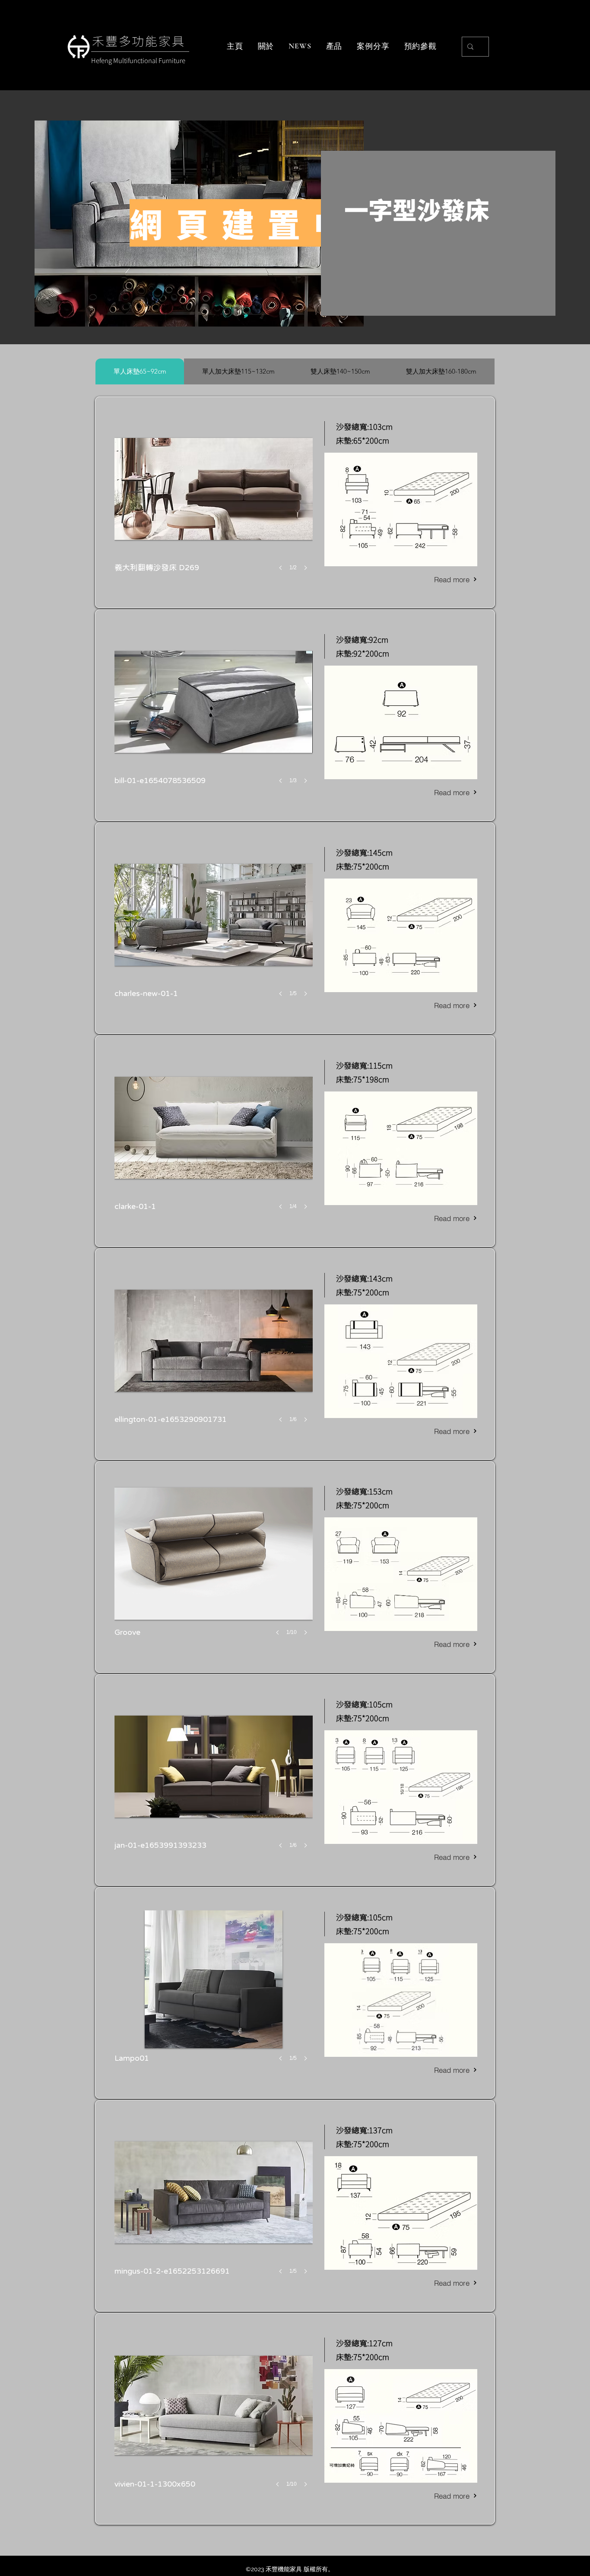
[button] (214, 504)
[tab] (140, 371)
